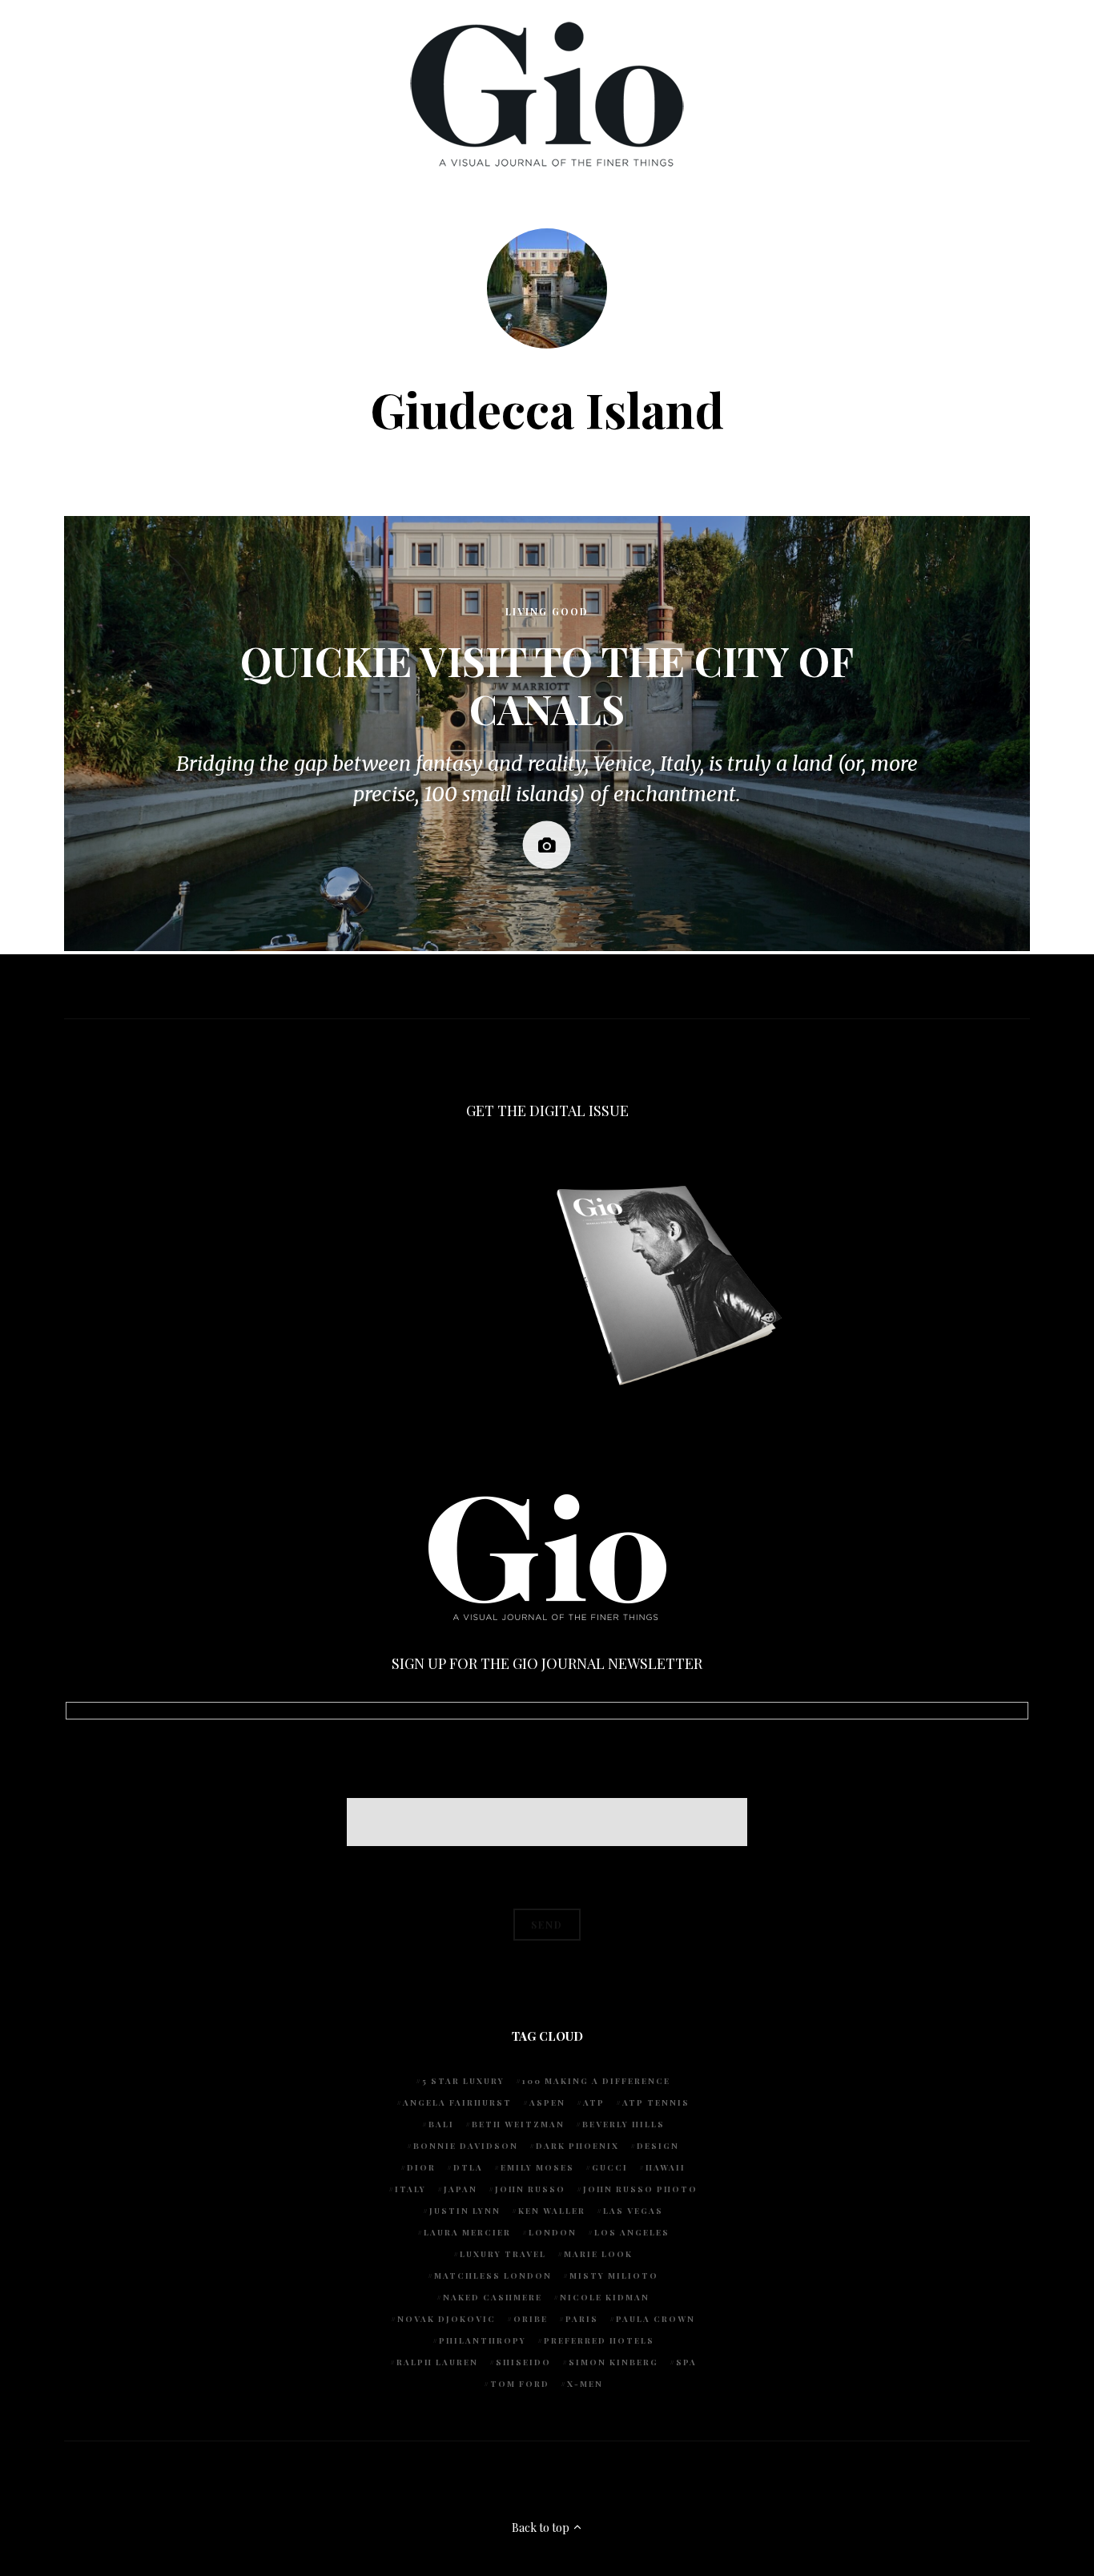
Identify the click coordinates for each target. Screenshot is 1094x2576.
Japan (461, 2189)
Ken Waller (552, 2211)
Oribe (531, 2319)
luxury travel (503, 2254)
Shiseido (523, 2362)
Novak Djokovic (446, 2319)
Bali (441, 2124)
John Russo (530, 2189)
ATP (594, 2102)
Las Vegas (633, 2211)
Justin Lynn (465, 2211)
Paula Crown (656, 2319)
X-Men (585, 2384)
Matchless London (493, 2276)
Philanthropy (483, 2340)
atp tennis (656, 2102)
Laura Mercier (467, 2232)
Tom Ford (520, 2384)
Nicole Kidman (605, 2297)
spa (686, 2362)
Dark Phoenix (577, 2146)
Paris (582, 2319)
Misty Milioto (614, 2276)
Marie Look (598, 2254)
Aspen (547, 2102)
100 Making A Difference (596, 2081)
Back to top (542, 2528)
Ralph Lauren (437, 2362)
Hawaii (666, 2167)
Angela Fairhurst (457, 2102)
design (658, 2146)
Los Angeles (632, 2232)
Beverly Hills (623, 2124)
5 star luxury (463, 2081)
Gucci (610, 2167)
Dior (421, 2167)
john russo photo (640, 2189)
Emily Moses (537, 2167)
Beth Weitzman (518, 2124)
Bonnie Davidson (466, 2146)
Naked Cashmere (493, 2297)
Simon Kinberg (613, 2362)
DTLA (468, 2167)
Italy (410, 2189)
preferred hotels (599, 2340)
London (553, 2232)
